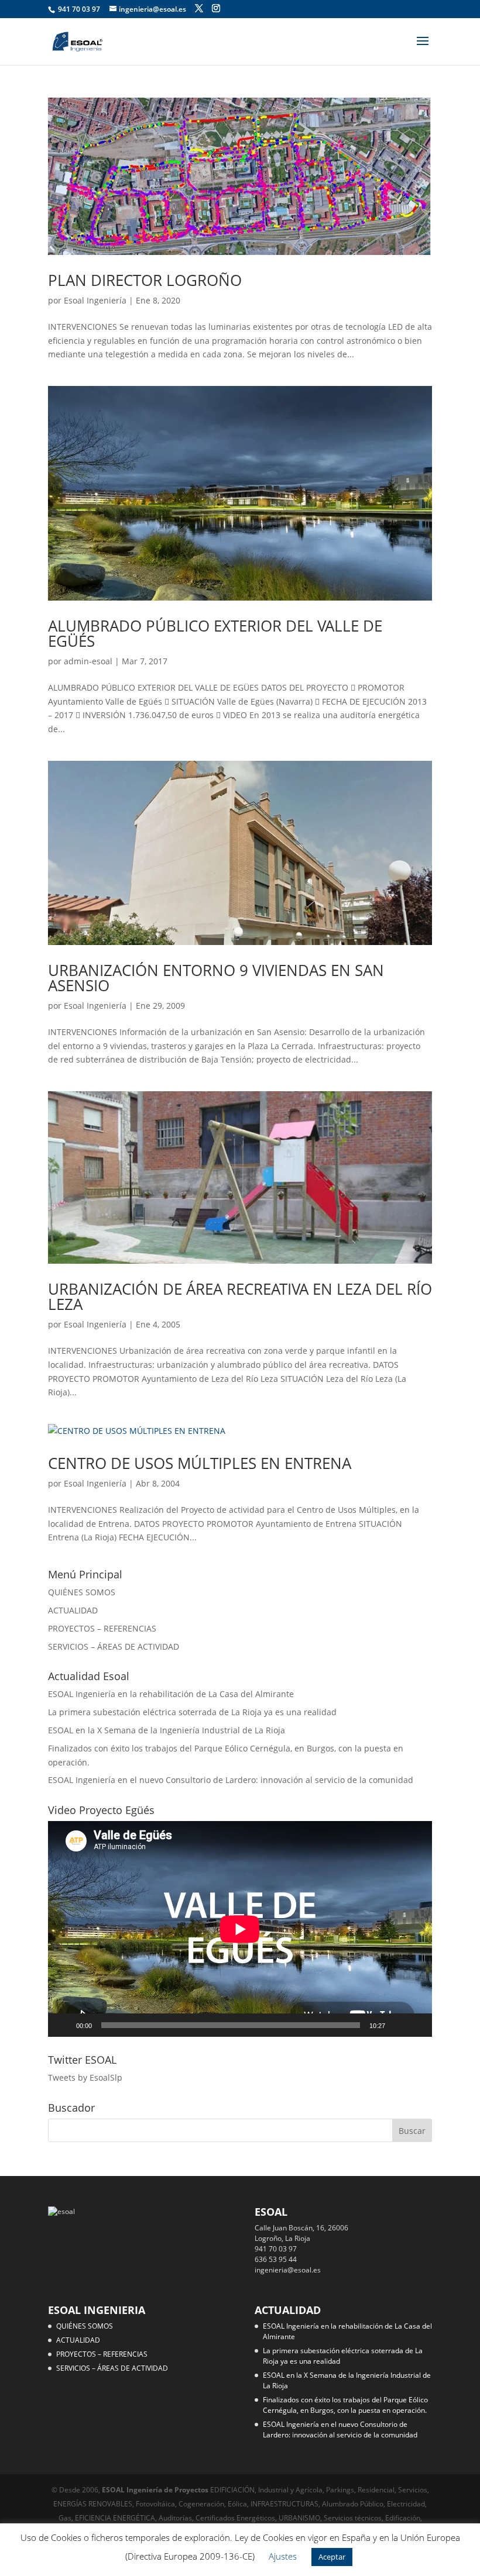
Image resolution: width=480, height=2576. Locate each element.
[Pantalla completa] (417, 2025)
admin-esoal (88, 661)
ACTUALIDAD (73, 1610)
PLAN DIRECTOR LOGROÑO (145, 280)
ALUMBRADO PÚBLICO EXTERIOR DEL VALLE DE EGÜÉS (215, 633)
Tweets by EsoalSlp (85, 2077)
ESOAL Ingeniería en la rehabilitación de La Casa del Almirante (171, 1694)
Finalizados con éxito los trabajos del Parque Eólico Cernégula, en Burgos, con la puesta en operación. (345, 2405)
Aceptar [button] (332, 2557)
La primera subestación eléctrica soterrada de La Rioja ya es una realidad (192, 1712)
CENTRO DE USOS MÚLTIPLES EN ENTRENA (200, 1463)
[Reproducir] (63, 2025)
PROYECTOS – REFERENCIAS (102, 1628)
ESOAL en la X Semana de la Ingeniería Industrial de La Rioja (167, 1730)
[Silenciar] (398, 2025)
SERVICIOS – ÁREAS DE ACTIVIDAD (114, 1646)
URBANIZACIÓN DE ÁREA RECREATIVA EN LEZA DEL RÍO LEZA (240, 1296)
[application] (240, 1929)
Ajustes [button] (283, 2556)
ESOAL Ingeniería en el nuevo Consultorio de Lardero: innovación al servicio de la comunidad (231, 1780)
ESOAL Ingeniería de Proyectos (156, 2490)
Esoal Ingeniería (95, 300)
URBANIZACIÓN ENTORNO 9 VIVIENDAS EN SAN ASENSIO (216, 978)
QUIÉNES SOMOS (82, 1592)
